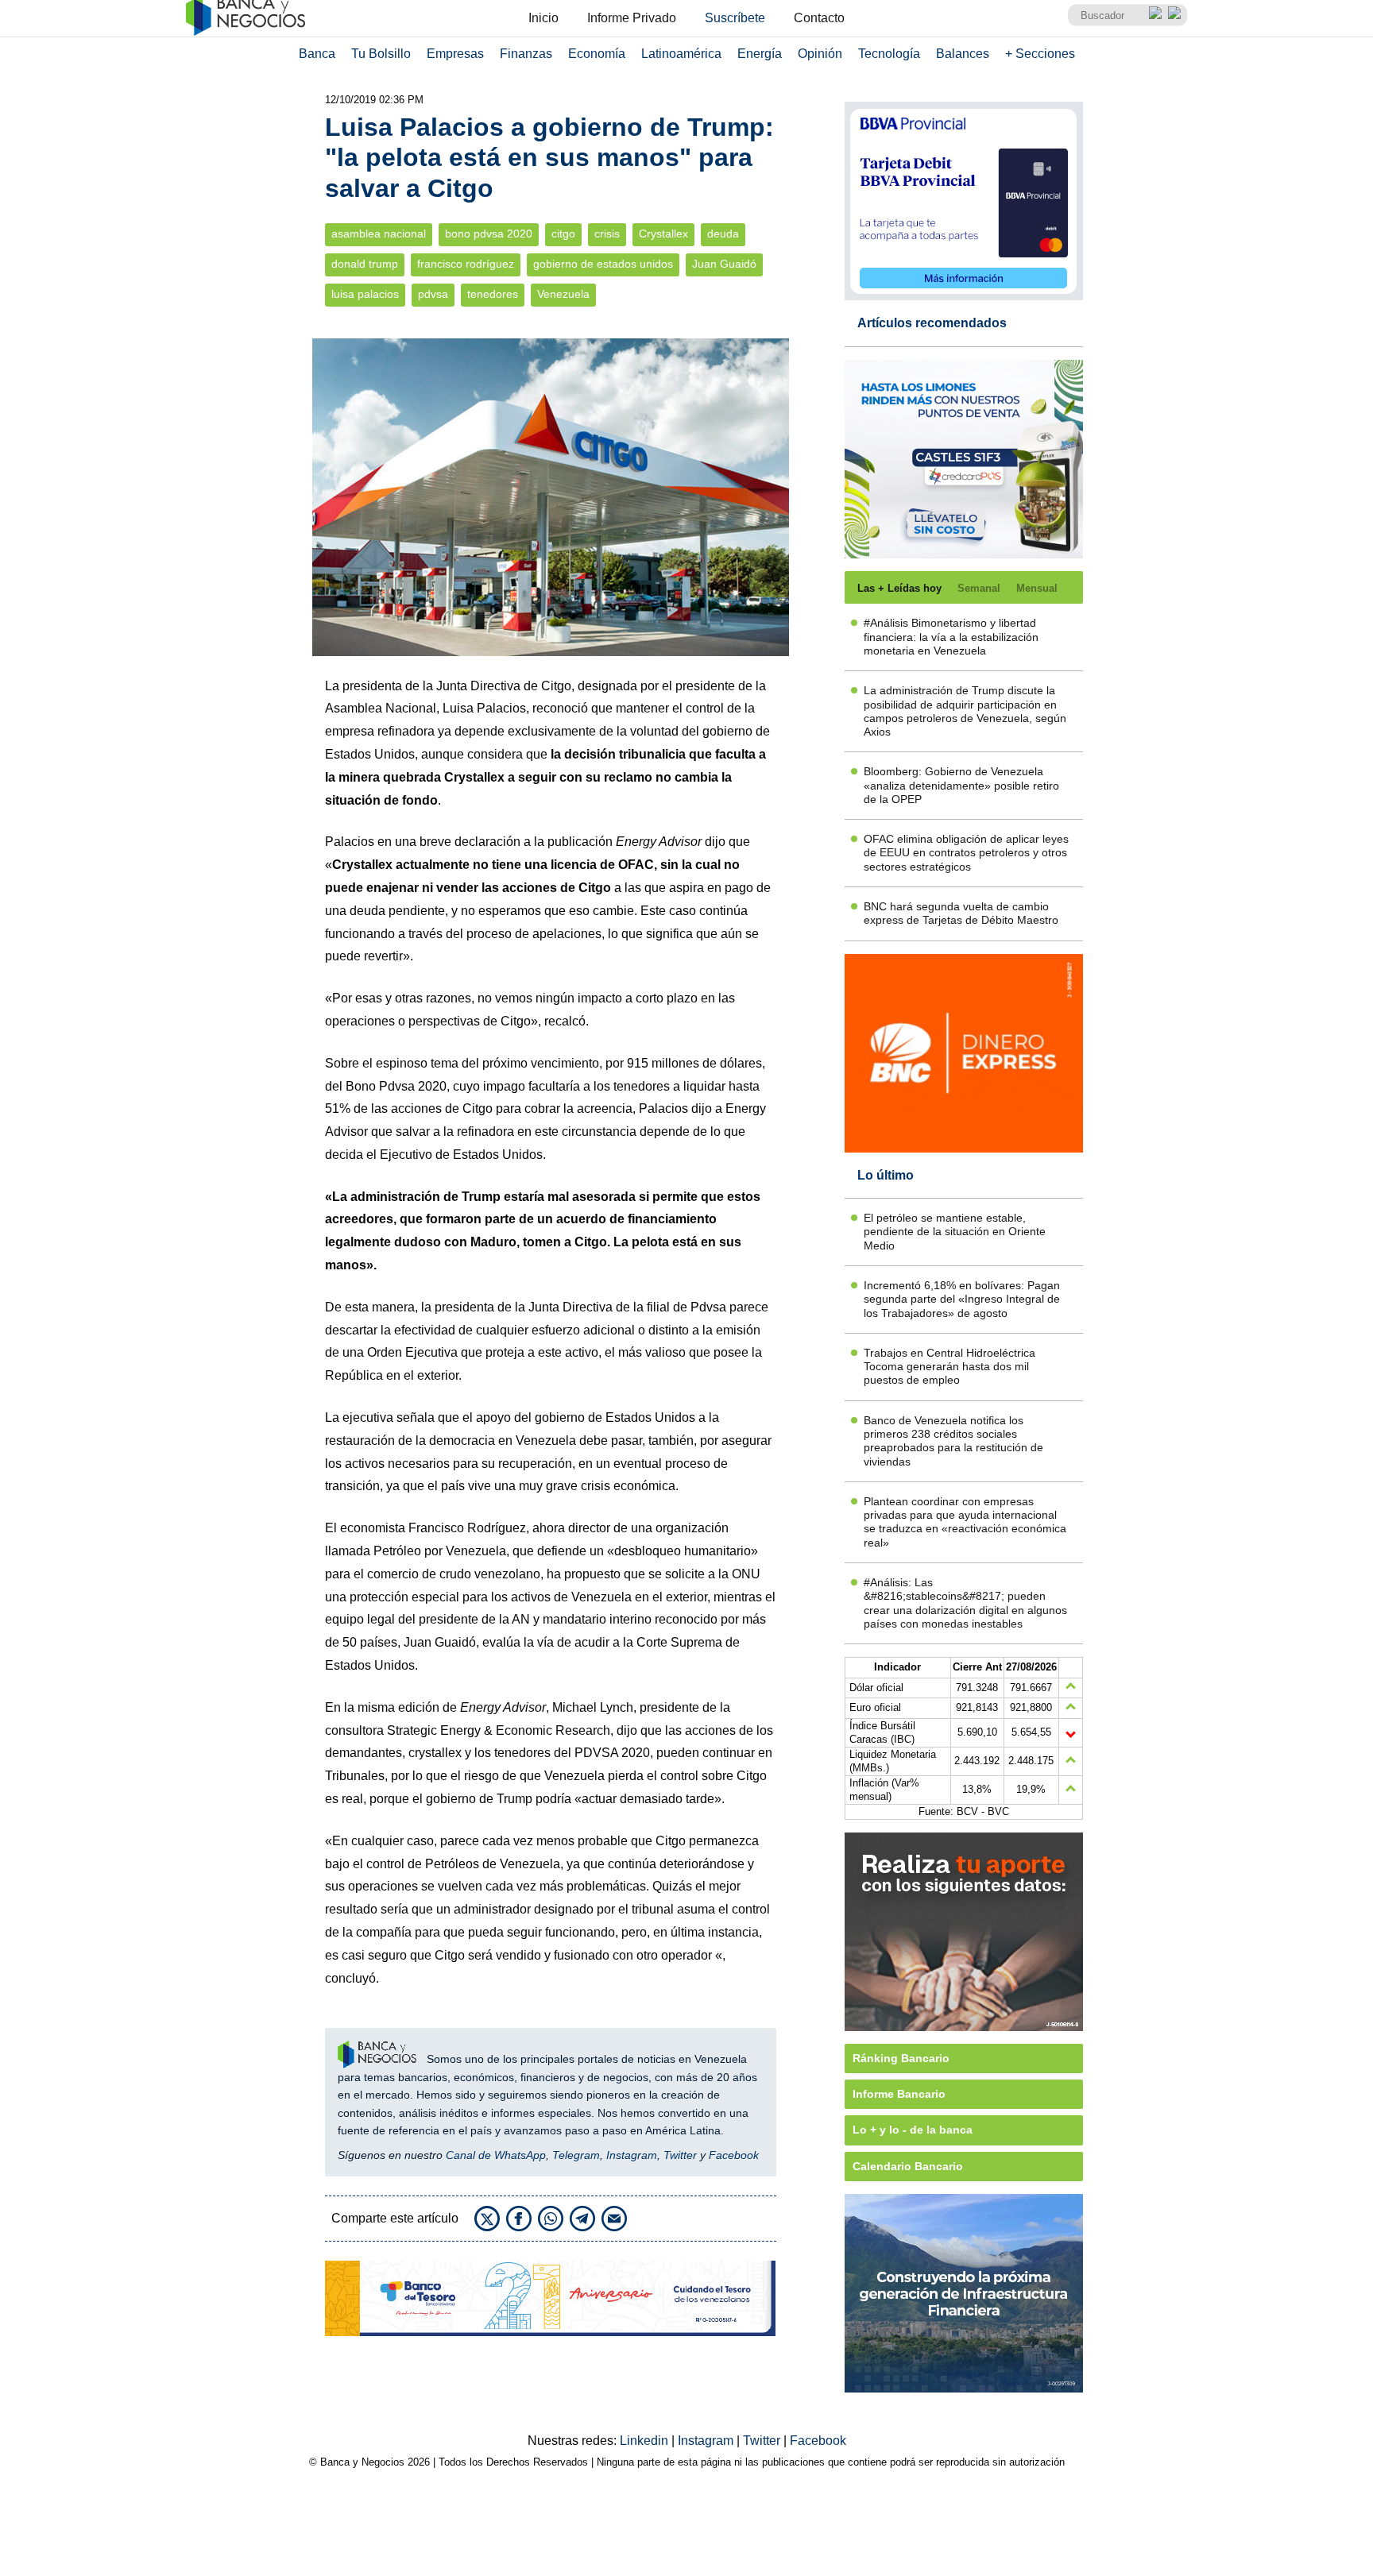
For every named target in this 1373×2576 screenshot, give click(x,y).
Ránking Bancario (901, 2058)
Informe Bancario (899, 2094)
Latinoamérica (681, 54)
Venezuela (563, 294)
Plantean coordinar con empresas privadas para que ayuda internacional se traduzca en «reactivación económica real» (965, 1522)
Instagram (632, 2155)
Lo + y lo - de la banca (913, 2130)
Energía (760, 54)
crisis (607, 234)
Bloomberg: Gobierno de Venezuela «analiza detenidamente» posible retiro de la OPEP (961, 785)
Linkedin (646, 2441)
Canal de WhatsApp (496, 2155)
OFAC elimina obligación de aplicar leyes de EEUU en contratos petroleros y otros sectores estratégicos (966, 853)
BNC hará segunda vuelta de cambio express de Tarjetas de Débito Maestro (961, 913)
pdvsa (433, 294)
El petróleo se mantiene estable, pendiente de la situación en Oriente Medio (955, 1232)
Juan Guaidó (724, 264)
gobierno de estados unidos (603, 264)
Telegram (576, 2155)
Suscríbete (735, 18)
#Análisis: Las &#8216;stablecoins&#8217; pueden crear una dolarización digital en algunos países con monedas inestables (965, 1603)
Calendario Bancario (908, 2166)
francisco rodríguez (466, 264)
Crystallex (663, 234)
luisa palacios (365, 294)
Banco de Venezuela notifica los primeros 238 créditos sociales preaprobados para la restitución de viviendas (953, 1441)
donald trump (365, 264)
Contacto (819, 18)
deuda (723, 234)
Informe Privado (632, 18)
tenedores (493, 294)
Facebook (734, 2155)
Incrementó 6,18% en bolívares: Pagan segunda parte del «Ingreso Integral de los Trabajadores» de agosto (962, 1299)
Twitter (680, 2155)
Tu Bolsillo (381, 54)
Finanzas (526, 54)
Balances (963, 54)
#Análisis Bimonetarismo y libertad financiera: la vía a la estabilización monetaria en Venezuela (951, 637)
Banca (317, 54)
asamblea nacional (379, 234)
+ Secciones (1040, 54)
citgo (563, 234)
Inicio (543, 18)
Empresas (455, 54)
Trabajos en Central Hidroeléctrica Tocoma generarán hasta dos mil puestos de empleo (949, 1367)
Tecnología (889, 54)
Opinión (820, 54)
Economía (597, 54)
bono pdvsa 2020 (489, 234)
